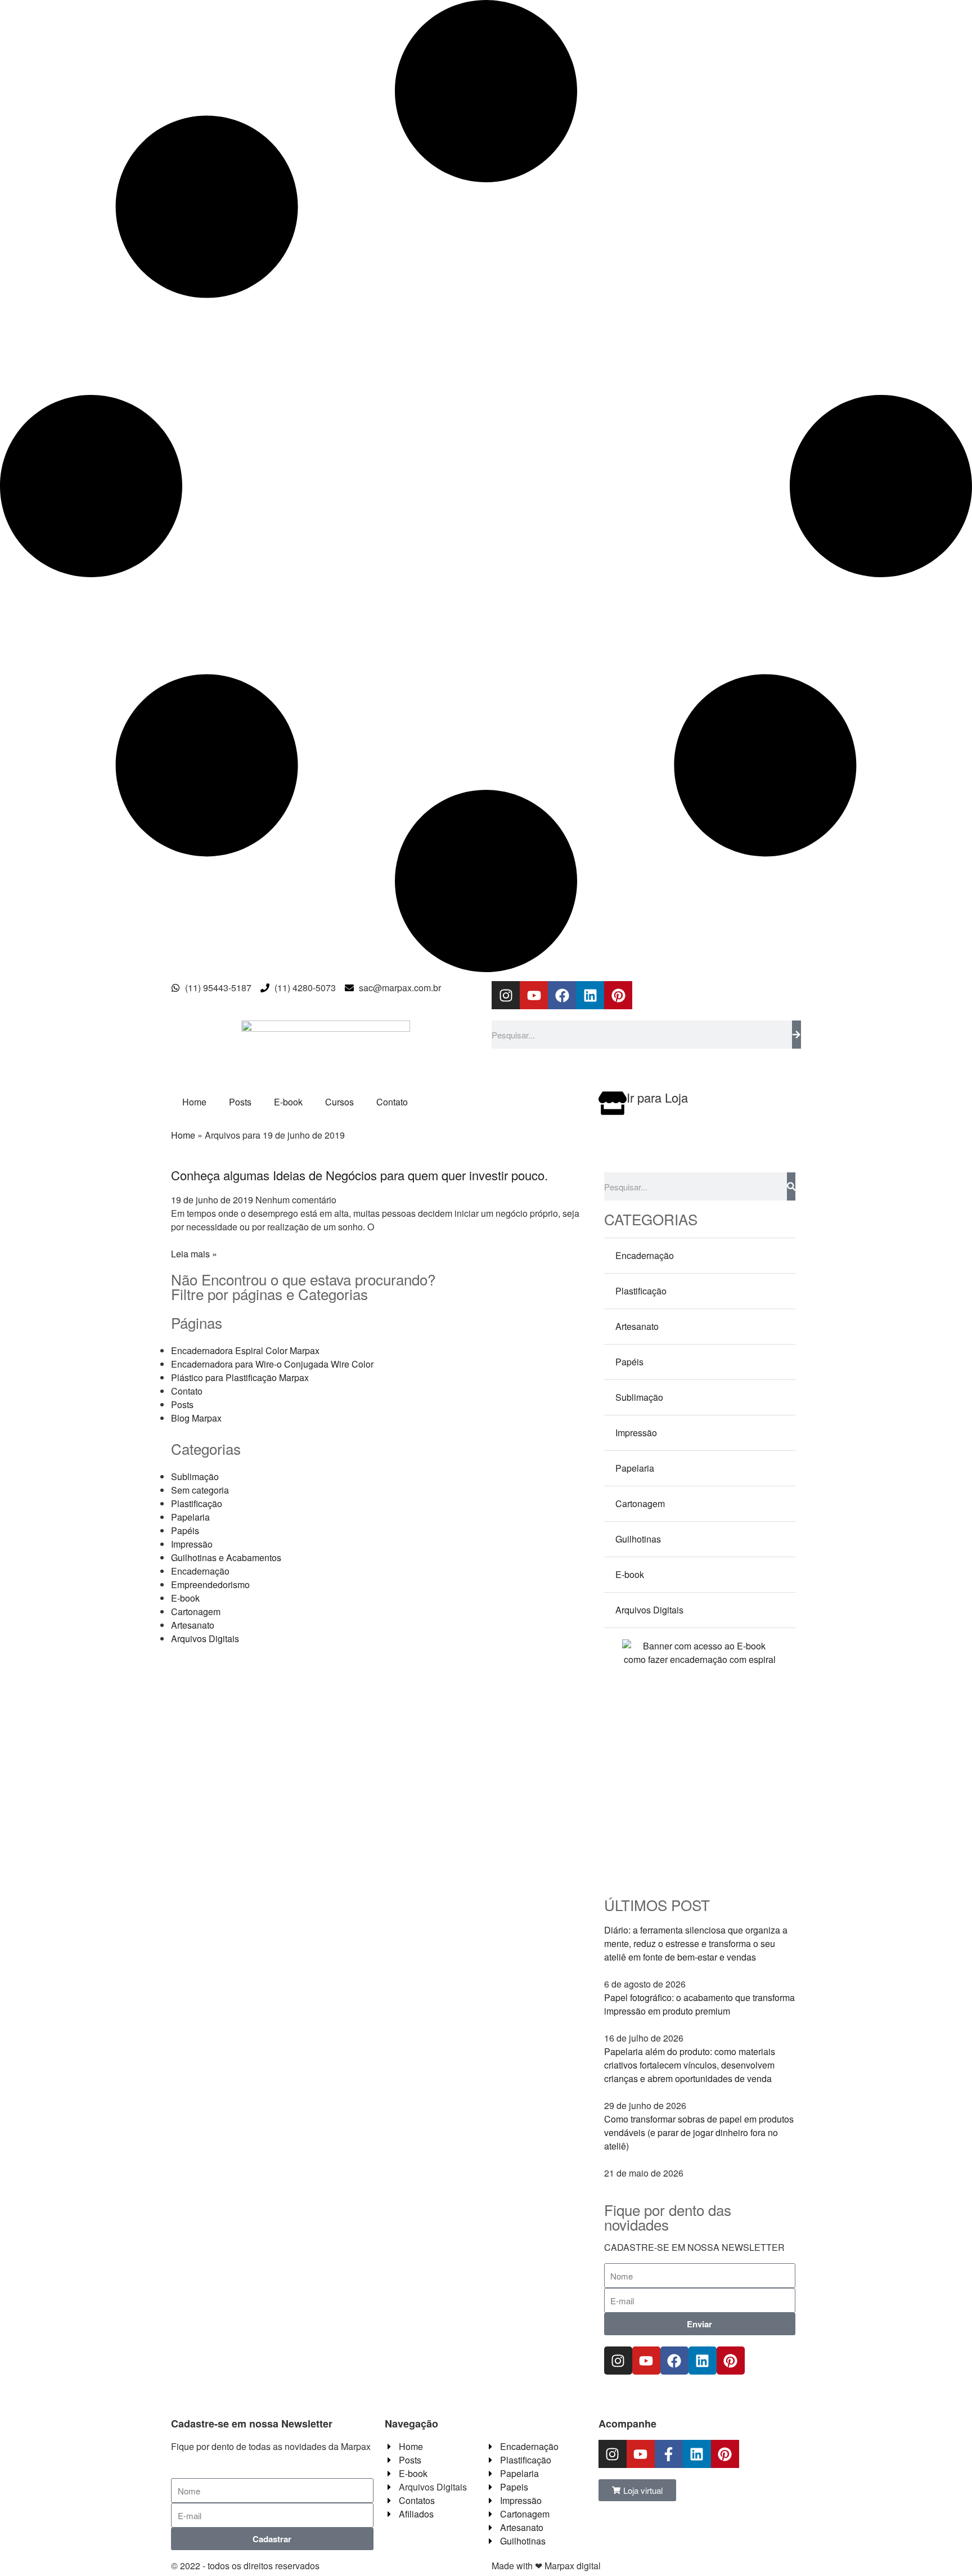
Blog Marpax (196, 1418)
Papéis (185, 1530)
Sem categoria (200, 1490)
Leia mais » (194, 1254)
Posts (240, 1102)
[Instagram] (506, 995)
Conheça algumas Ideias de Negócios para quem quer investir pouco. (359, 1175)
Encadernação (200, 1571)
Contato (392, 1102)
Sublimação (195, 1476)
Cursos (339, 1102)
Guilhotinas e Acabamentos (226, 1557)
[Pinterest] (618, 995)
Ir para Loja (657, 1097)
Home (194, 1102)
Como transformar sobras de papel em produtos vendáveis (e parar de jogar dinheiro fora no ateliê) (699, 2132)
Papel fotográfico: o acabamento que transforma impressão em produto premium (699, 2004)
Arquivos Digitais (205, 1638)
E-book (288, 1102)
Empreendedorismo (210, 1584)
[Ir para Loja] (613, 1103)
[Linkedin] (590, 995)
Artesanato (193, 1625)
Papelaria (190, 1517)
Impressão (192, 1544)
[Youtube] (534, 995)
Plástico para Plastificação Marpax (240, 1377)
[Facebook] (562, 995)
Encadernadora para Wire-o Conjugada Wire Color (272, 1364)
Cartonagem (196, 1611)
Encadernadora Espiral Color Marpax (245, 1350)
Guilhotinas (638, 1539)
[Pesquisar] (796, 1035)
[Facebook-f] (669, 2454)
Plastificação (197, 1503)
